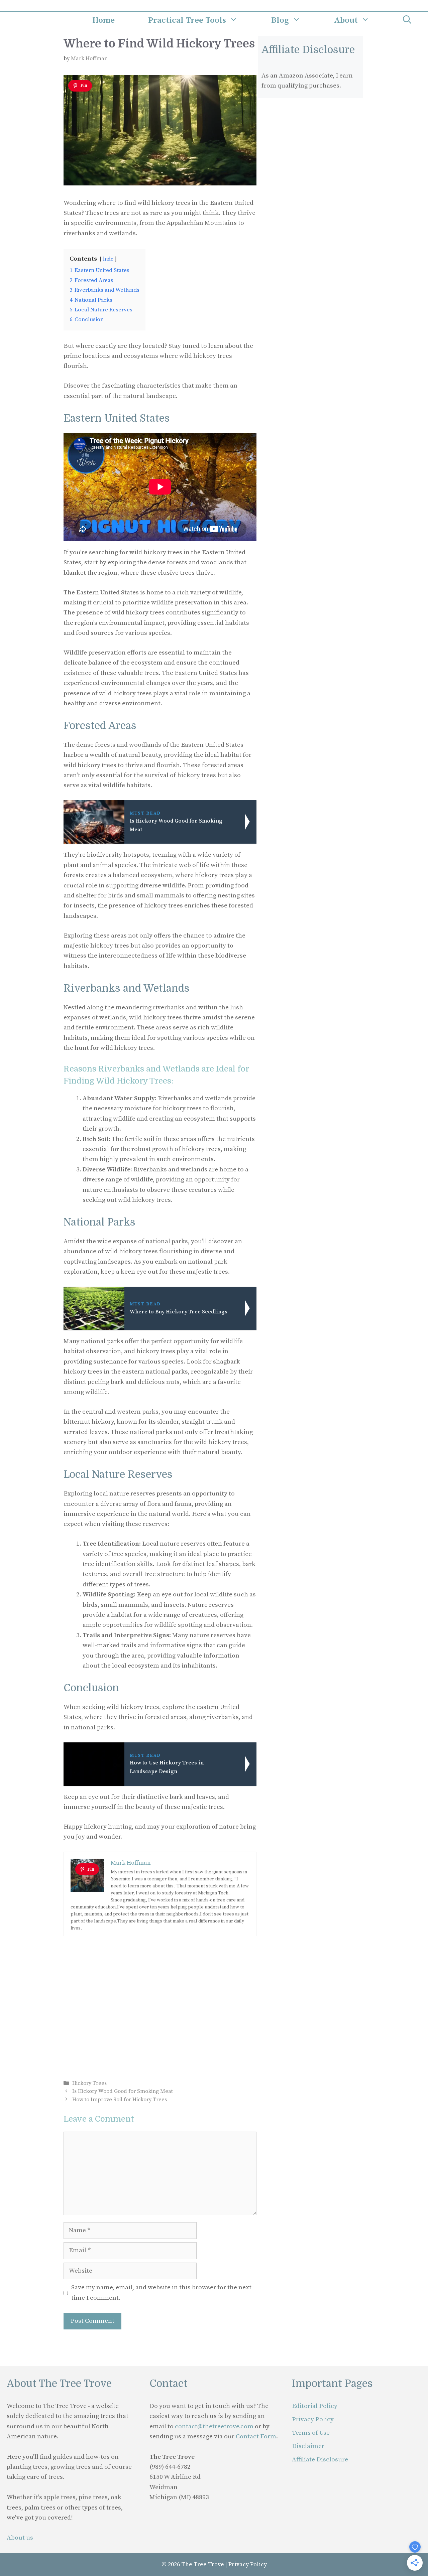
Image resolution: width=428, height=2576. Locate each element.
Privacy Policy (313, 2419)
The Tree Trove (203, 2564)
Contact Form (256, 2437)
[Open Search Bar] (407, 20)
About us (20, 2538)
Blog (280, 20)
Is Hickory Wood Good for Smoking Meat (123, 2091)
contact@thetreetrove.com (214, 2426)
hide (108, 259)
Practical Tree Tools (187, 20)
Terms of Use (311, 2433)
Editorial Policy (315, 2406)
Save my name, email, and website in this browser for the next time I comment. (161, 2293)
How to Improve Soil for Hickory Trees (120, 2100)
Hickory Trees (89, 2083)
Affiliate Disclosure (320, 2460)
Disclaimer (308, 2446)
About (346, 20)
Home (103, 20)
